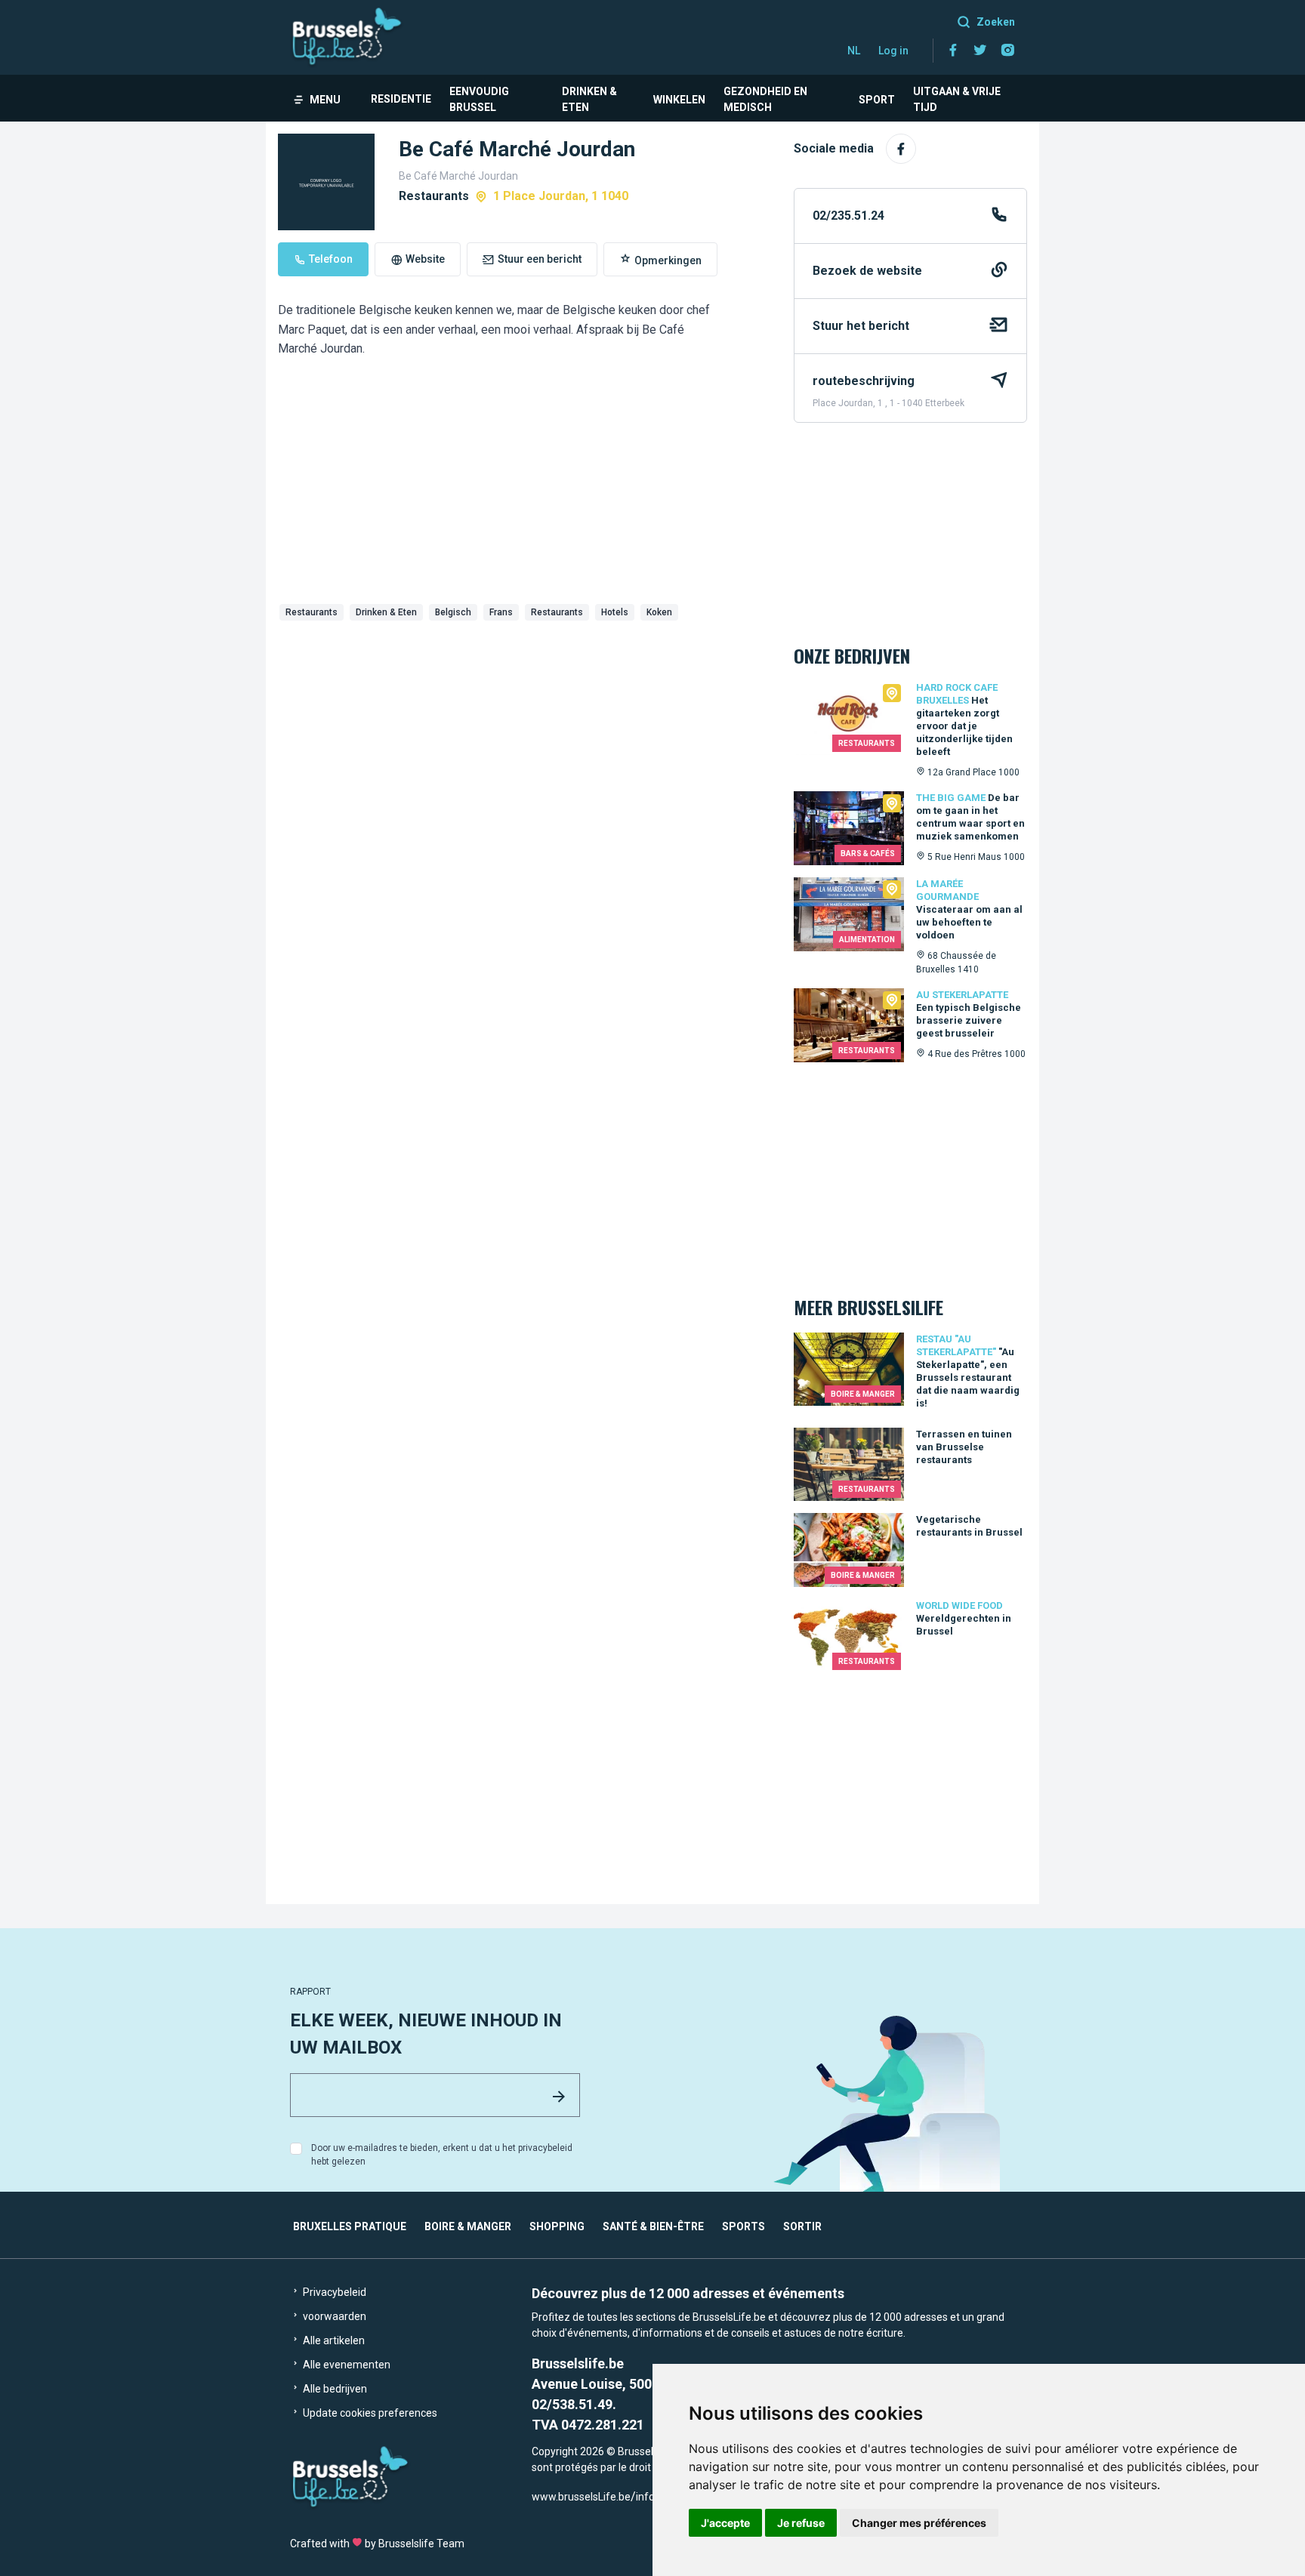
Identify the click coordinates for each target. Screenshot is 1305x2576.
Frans (501, 612)
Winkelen (679, 100)
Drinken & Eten (589, 99)
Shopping (557, 2226)
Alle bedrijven (334, 2389)
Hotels (615, 612)
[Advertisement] (524, 740)
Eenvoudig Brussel (479, 99)
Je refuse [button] (801, 2523)
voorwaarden (333, 2316)
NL (854, 51)
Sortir (802, 2226)
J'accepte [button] (725, 2523)
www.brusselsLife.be (581, 2497)
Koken (659, 612)
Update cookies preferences (369, 2413)
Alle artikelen (333, 2340)
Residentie (401, 99)
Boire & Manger (468, 2226)
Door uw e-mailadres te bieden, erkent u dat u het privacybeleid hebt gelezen (442, 2155)
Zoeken (996, 22)
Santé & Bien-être (653, 2226)
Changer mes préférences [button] (919, 2523)
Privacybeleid (333, 2292)
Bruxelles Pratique (350, 2226)
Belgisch (453, 612)
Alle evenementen (346, 2365)
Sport (877, 100)
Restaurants (312, 612)
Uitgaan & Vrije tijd (957, 99)
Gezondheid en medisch (765, 99)
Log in (893, 51)
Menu (325, 100)
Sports (744, 2226)
